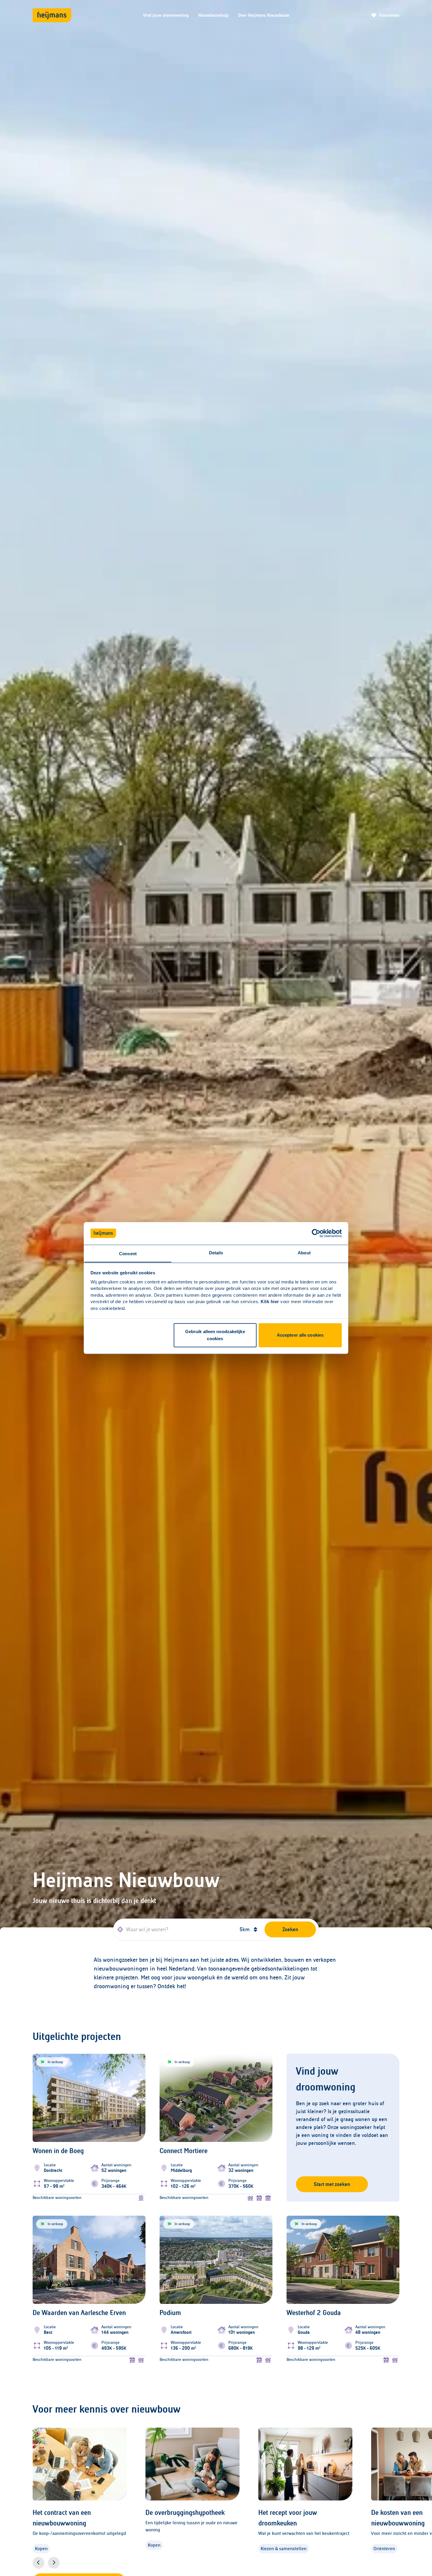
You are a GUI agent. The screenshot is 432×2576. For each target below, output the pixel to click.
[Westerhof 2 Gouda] (343, 2336)
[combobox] (174, 1929)
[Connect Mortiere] (216, 2174)
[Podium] (216, 2336)
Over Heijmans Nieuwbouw (264, 15)
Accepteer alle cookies (300, 1335)
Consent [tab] (128, 1254)
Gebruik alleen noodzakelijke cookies (215, 1335)
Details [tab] (216, 1253)
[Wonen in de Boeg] (89, 2174)
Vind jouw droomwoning (166, 15)
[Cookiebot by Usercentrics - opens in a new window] (316, 1233)
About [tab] (304, 1253)
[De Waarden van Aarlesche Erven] (89, 2336)
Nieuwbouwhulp (213, 15)
